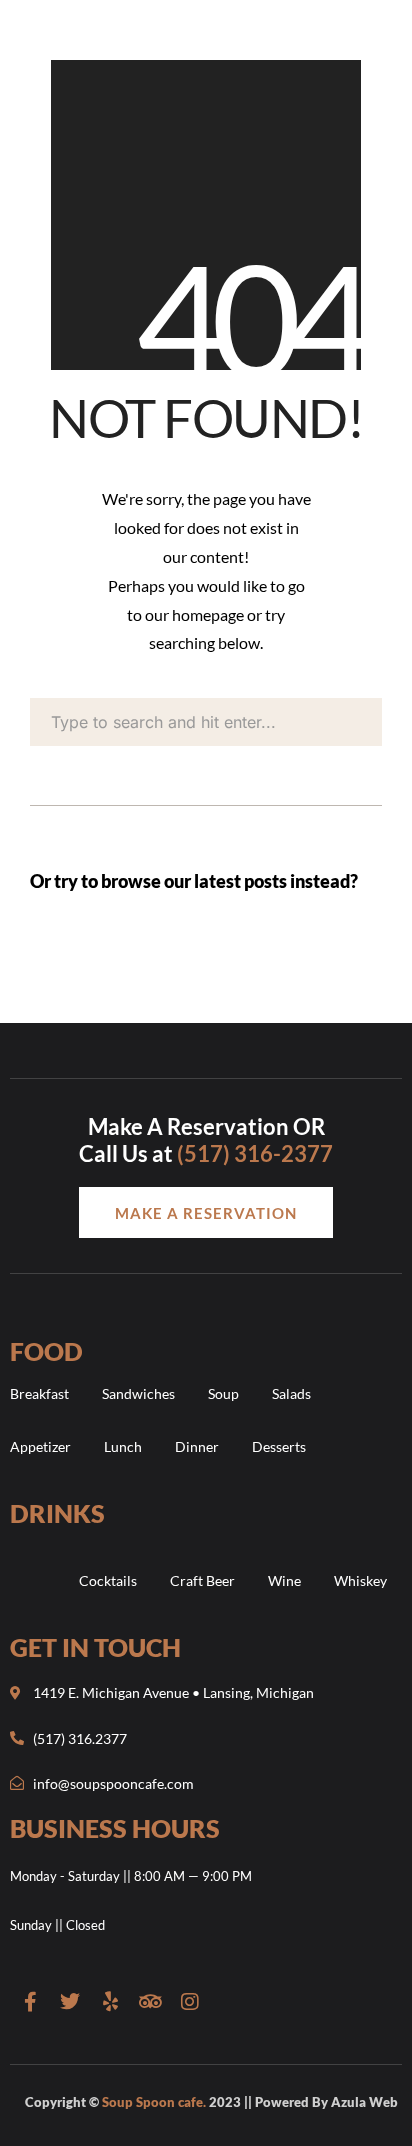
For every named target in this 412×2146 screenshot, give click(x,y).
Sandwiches (138, 1393)
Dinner (197, 1446)
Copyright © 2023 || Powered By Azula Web (211, 2102)
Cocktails (108, 1580)
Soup (223, 1393)
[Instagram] (190, 2002)
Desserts (279, 1446)
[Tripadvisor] (150, 2002)
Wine (284, 1580)
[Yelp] (110, 2002)
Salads (291, 1393)
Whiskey (360, 1580)
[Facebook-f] (30, 2002)
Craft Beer (202, 1580)
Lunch (123, 1446)
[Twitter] (70, 2002)
